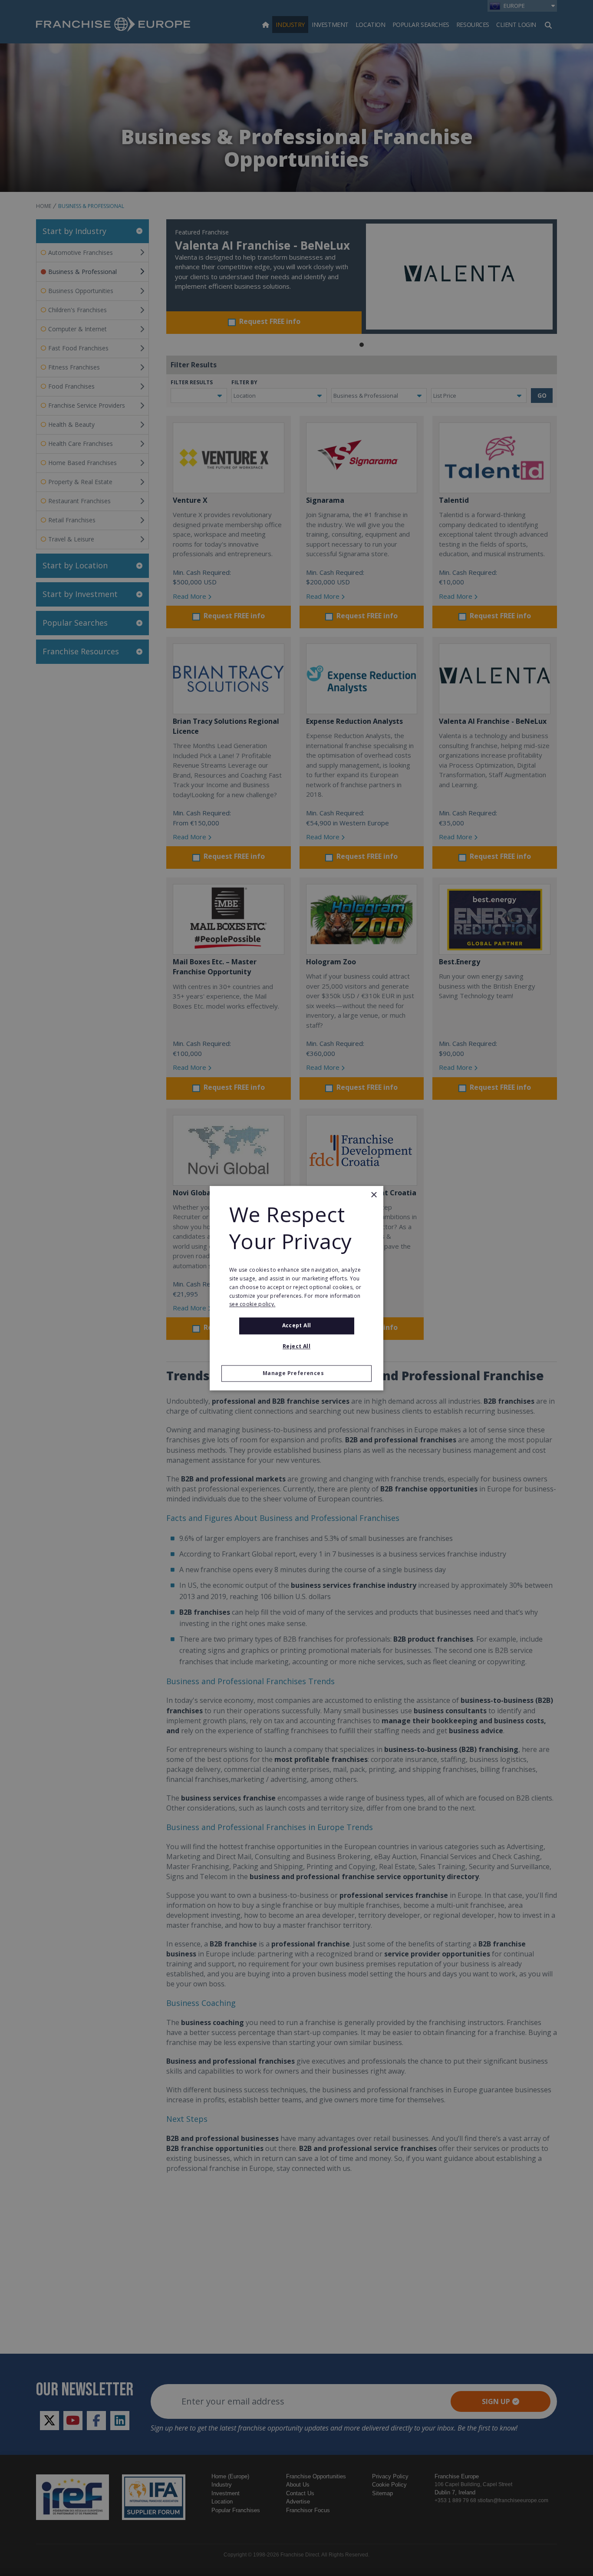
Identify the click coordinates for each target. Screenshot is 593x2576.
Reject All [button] (296, 1346)
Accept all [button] (297, 1326)
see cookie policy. (252, 1304)
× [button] (374, 1195)
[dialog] (296, 1288)
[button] (296, 1373)
